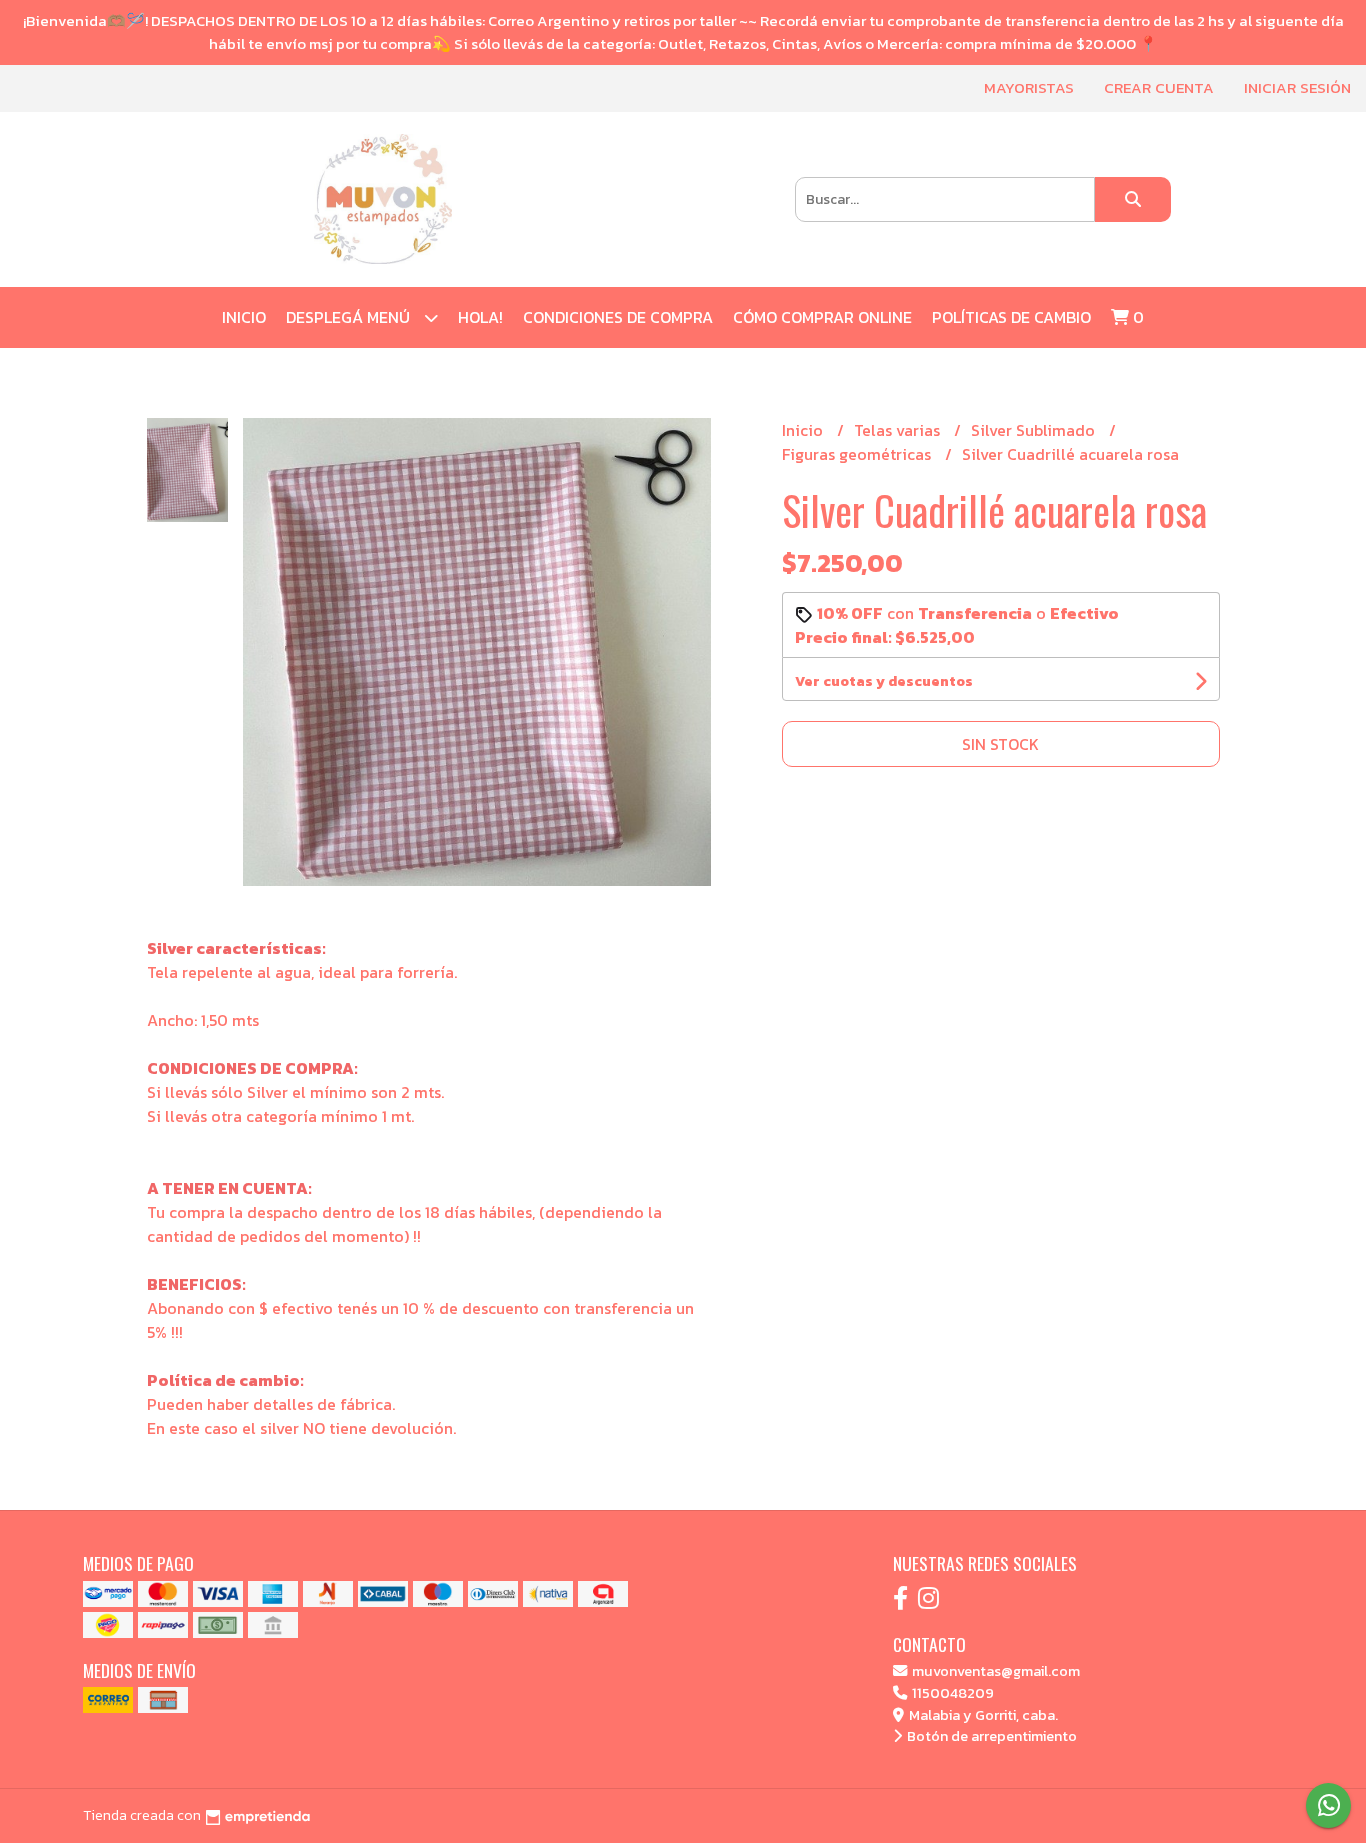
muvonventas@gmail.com (994, 1671)
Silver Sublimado (1035, 430)
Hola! (480, 317)
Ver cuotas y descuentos (884, 681)
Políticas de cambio (1011, 317)
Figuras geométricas (858, 454)
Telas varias (899, 430)
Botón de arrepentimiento (990, 1736)
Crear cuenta (1159, 87)
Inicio (244, 317)
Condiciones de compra (618, 317)
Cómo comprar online (822, 317)
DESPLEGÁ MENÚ (350, 317)
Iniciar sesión (1297, 87)
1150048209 (951, 1693)
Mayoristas (1029, 87)
